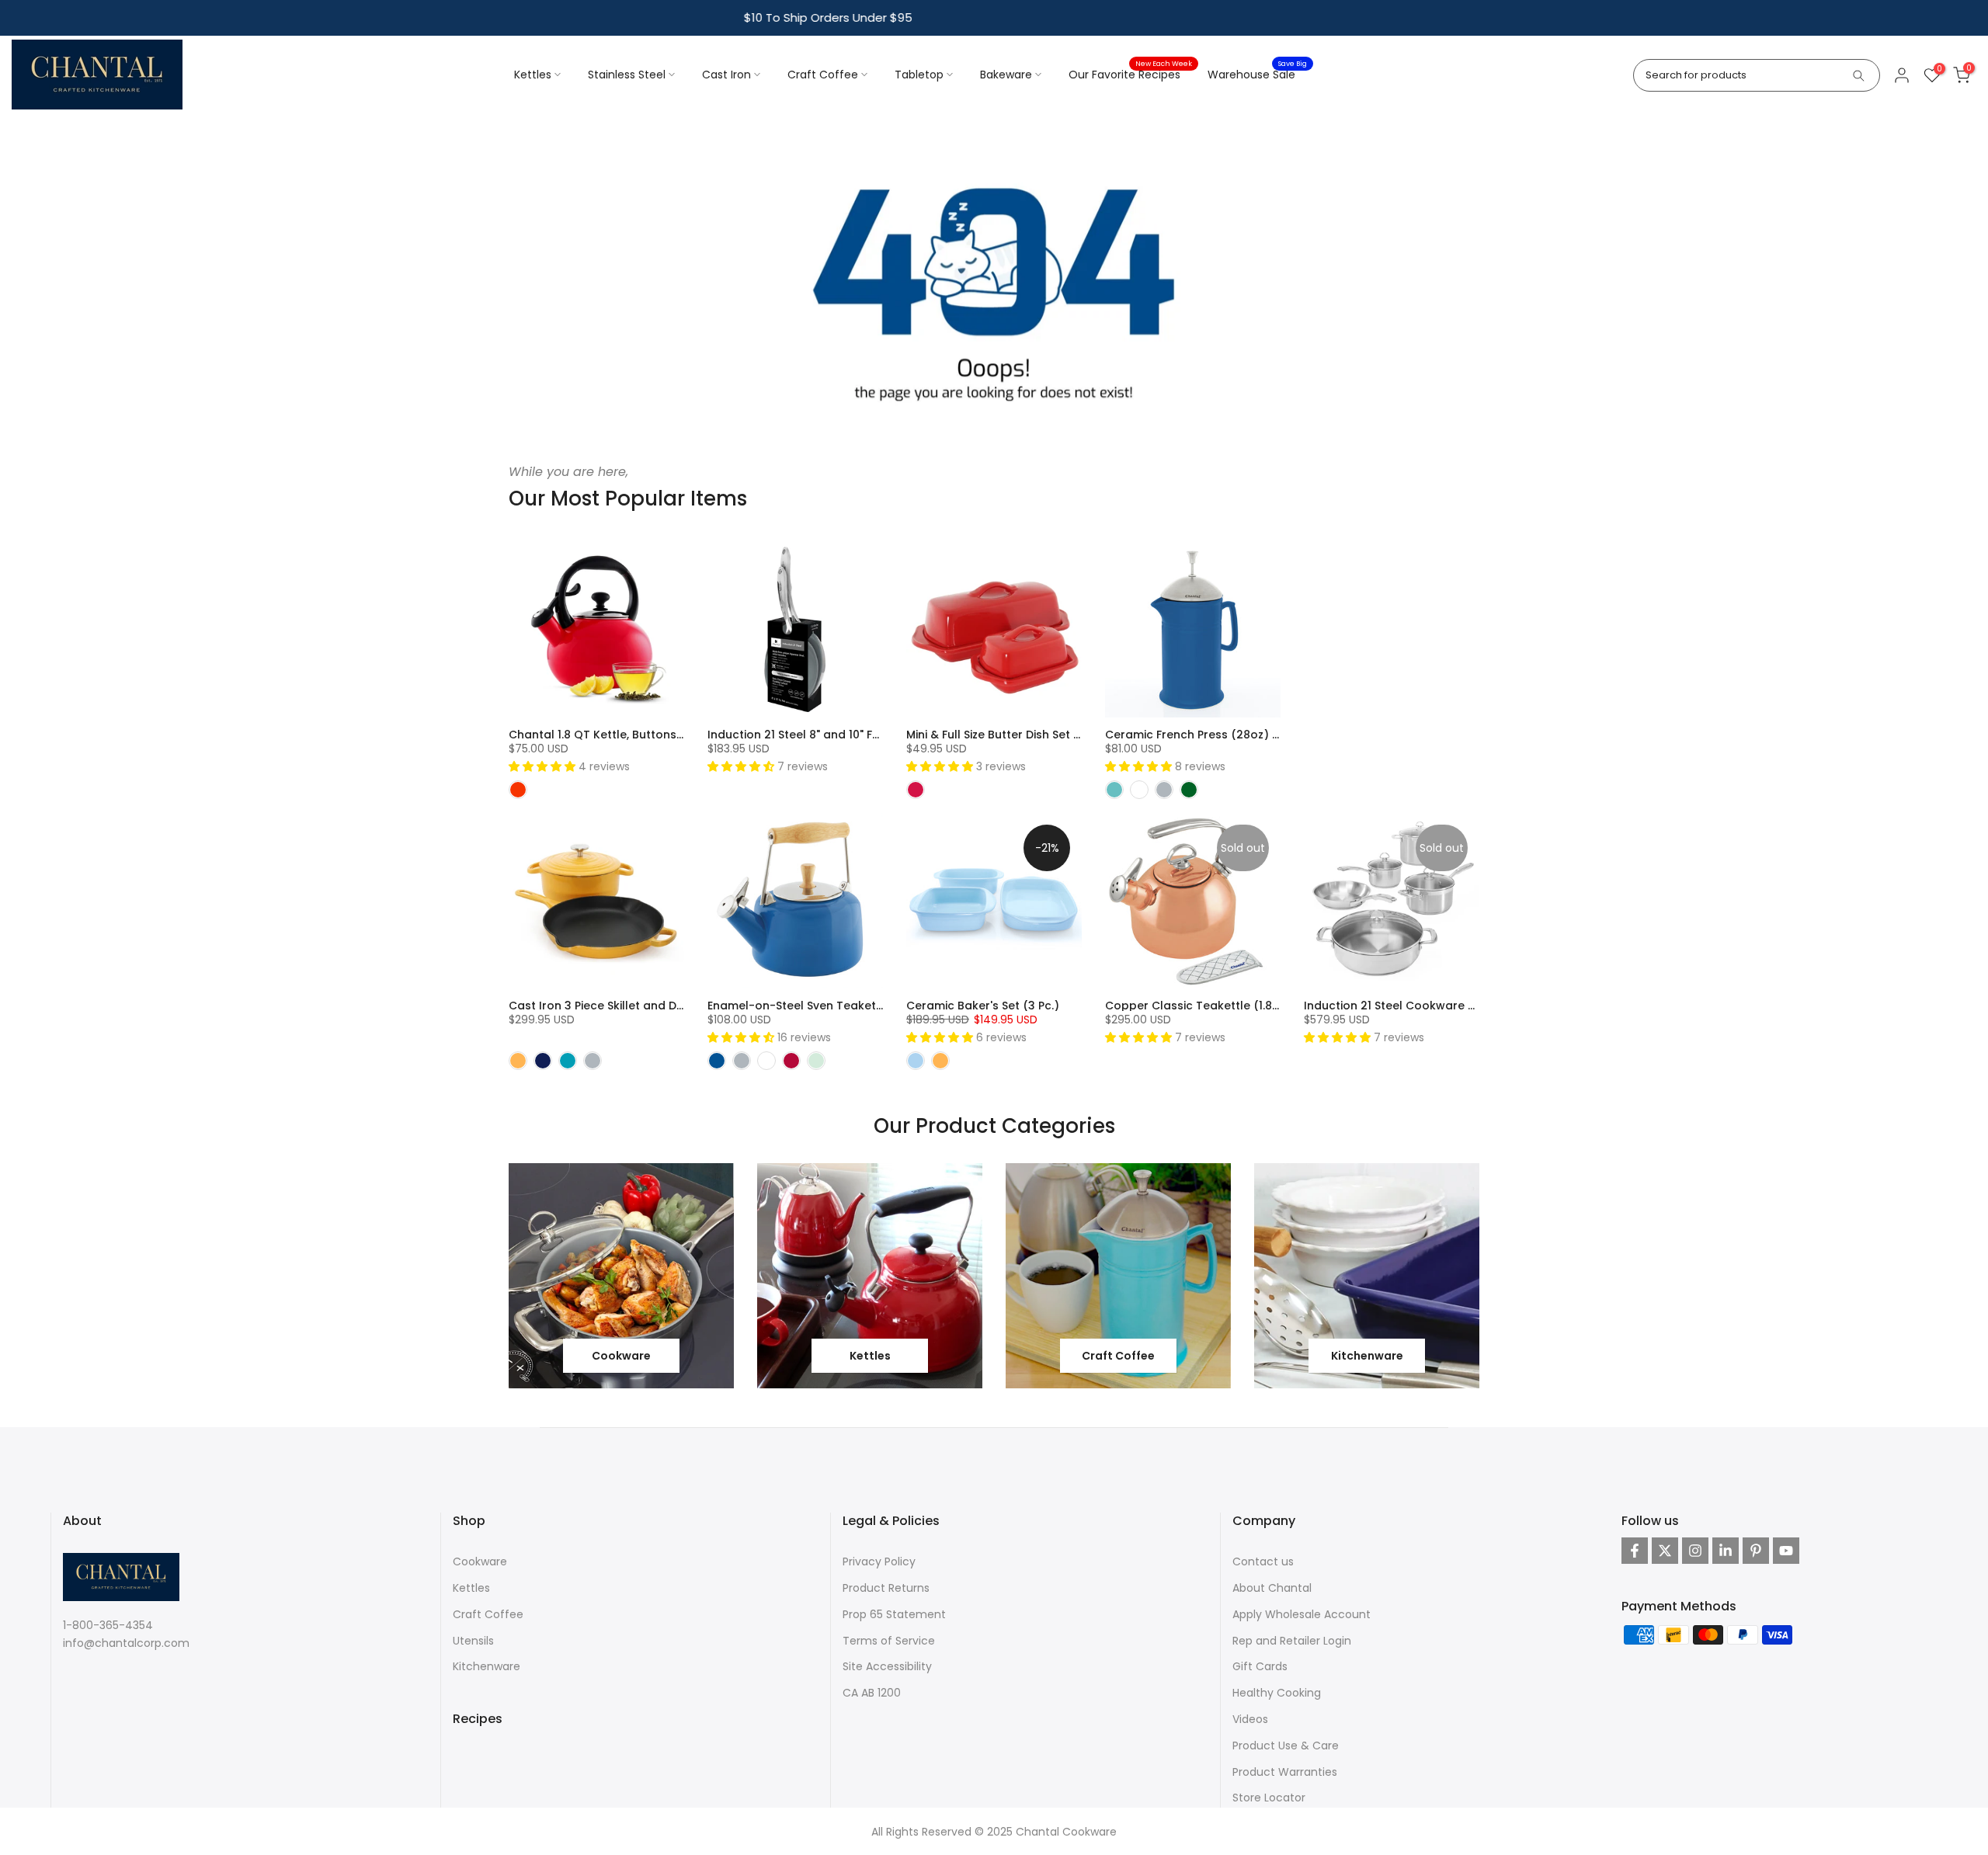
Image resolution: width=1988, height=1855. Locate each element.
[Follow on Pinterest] (1756, 1551)
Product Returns (886, 1588)
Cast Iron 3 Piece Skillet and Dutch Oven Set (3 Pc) (651, 1006)
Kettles (533, 75)
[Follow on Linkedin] (1726, 1551)
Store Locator (1269, 1798)
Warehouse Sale (1257, 74)
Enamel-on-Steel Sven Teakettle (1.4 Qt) (822, 1006)
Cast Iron (726, 75)
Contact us (1263, 1561)
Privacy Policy (879, 1561)
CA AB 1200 (872, 1693)
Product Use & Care (1286, 1746)
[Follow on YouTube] (1786, 1551)
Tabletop (919, 75)
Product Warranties (1285, 1772)
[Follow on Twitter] (1665, 1551)
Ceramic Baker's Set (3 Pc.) (983, 1006)
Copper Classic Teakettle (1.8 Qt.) (1201, 1006)
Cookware (480, 1561)
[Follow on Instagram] (1695, 1551)
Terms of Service (889, 1641)
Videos (1250, 1719)
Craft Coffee (823, 75)
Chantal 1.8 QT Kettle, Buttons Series (611, 735)
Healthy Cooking (1277, 1693)
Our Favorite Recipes (1130, 74)
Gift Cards (1260, 1666)
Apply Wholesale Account (1302, 1614)
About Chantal (1272, 1588)
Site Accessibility (887, 1666)
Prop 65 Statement (894, 1614)
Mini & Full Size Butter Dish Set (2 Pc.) (1008, 735)
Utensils (473, 1641)
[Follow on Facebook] (1635, 1551)
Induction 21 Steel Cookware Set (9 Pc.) (1415, 1006)
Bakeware (1006, 75)
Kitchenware (487, 1666)
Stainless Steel (627, 75)
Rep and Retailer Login (1292, 1641)
